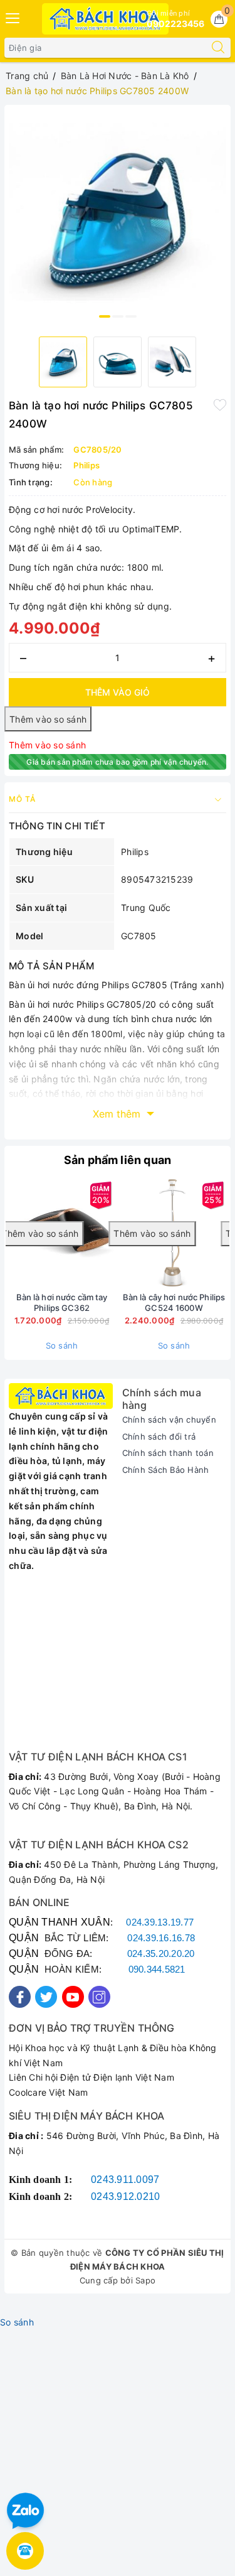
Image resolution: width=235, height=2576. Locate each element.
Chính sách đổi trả (159, 1436)
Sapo (145, 2280)
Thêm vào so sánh (47, 745)
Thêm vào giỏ (118, 692)
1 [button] (105, 316)
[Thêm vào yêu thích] (220, 404)
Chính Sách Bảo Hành (166, 1470)
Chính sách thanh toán (168, 1453)
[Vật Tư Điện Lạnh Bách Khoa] (106, 19)
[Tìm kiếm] (218, 48)
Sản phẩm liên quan (118, 1160)
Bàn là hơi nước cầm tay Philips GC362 (62, 1302)
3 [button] (131, 316)
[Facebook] (20, 1997)
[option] (118, 218)
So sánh (62, 1345)
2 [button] (118, 316)
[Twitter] (46, 1997)
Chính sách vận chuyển (169, 1420)
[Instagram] (99, 1997)
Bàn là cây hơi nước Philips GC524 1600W (174, 1302)
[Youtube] (73, 1997)
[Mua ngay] (72, 1234)
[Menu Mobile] (13, 17)
